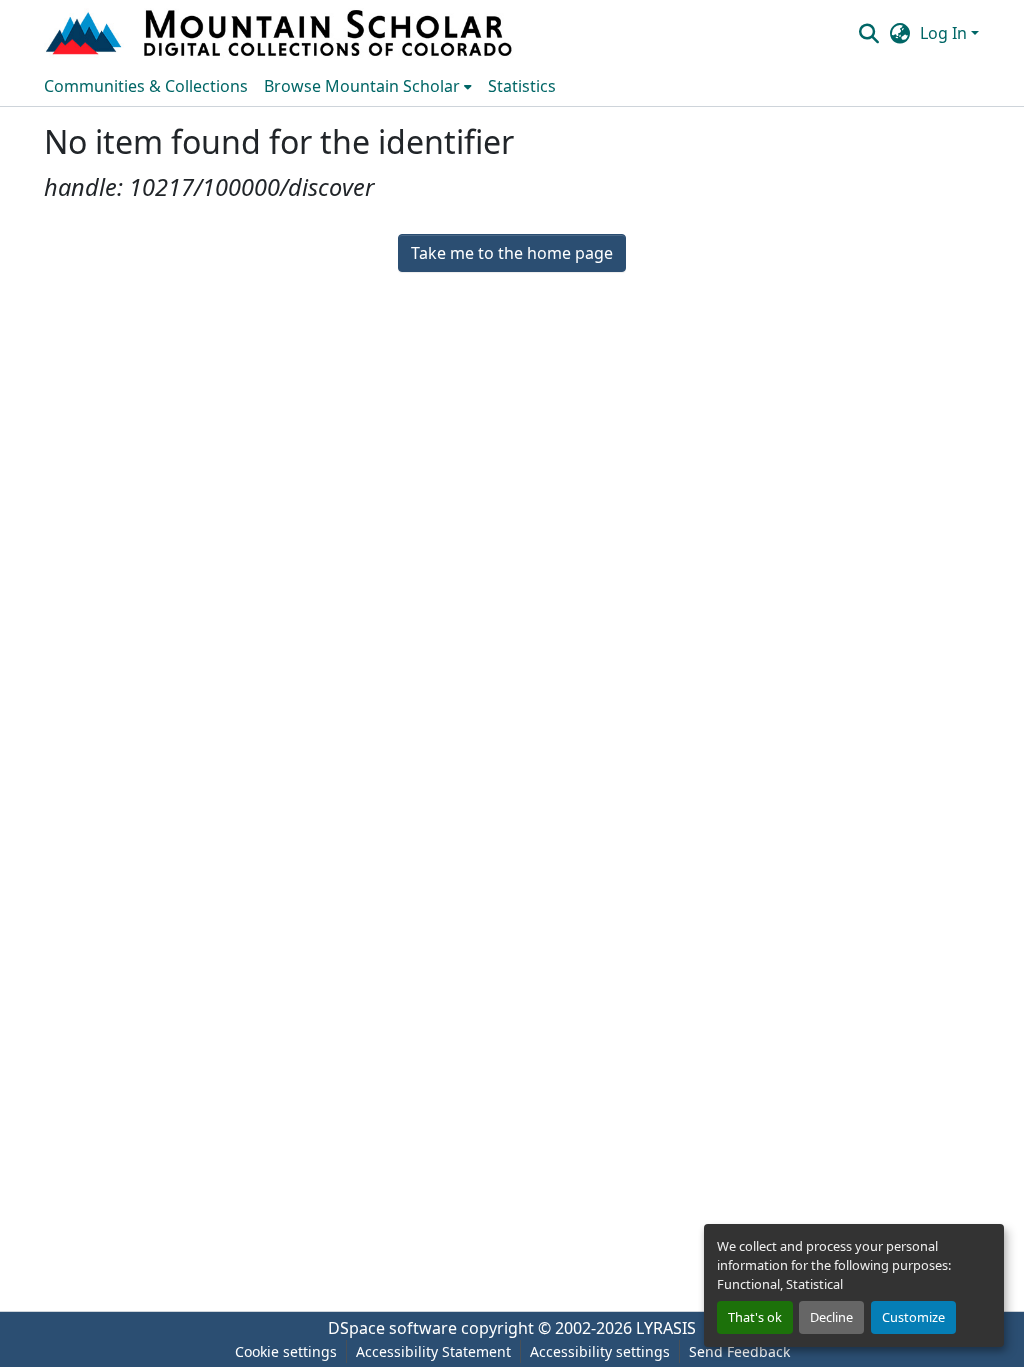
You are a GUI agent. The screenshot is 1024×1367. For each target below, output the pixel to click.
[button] (281, 33)
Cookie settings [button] (286, 1351)
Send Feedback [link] (739, 1351)
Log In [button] (945, 33)
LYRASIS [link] (666, 1328)
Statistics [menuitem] (522, 86)
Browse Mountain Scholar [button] (362, 86)
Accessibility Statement (433, 1351)
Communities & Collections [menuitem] (146, 86)
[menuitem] (368, 86)
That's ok (755, 1317)
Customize (913, 1317)
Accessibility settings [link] (600, 1351)
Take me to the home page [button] (512, 253)
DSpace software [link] (392, 1328)
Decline (831, 1317)
